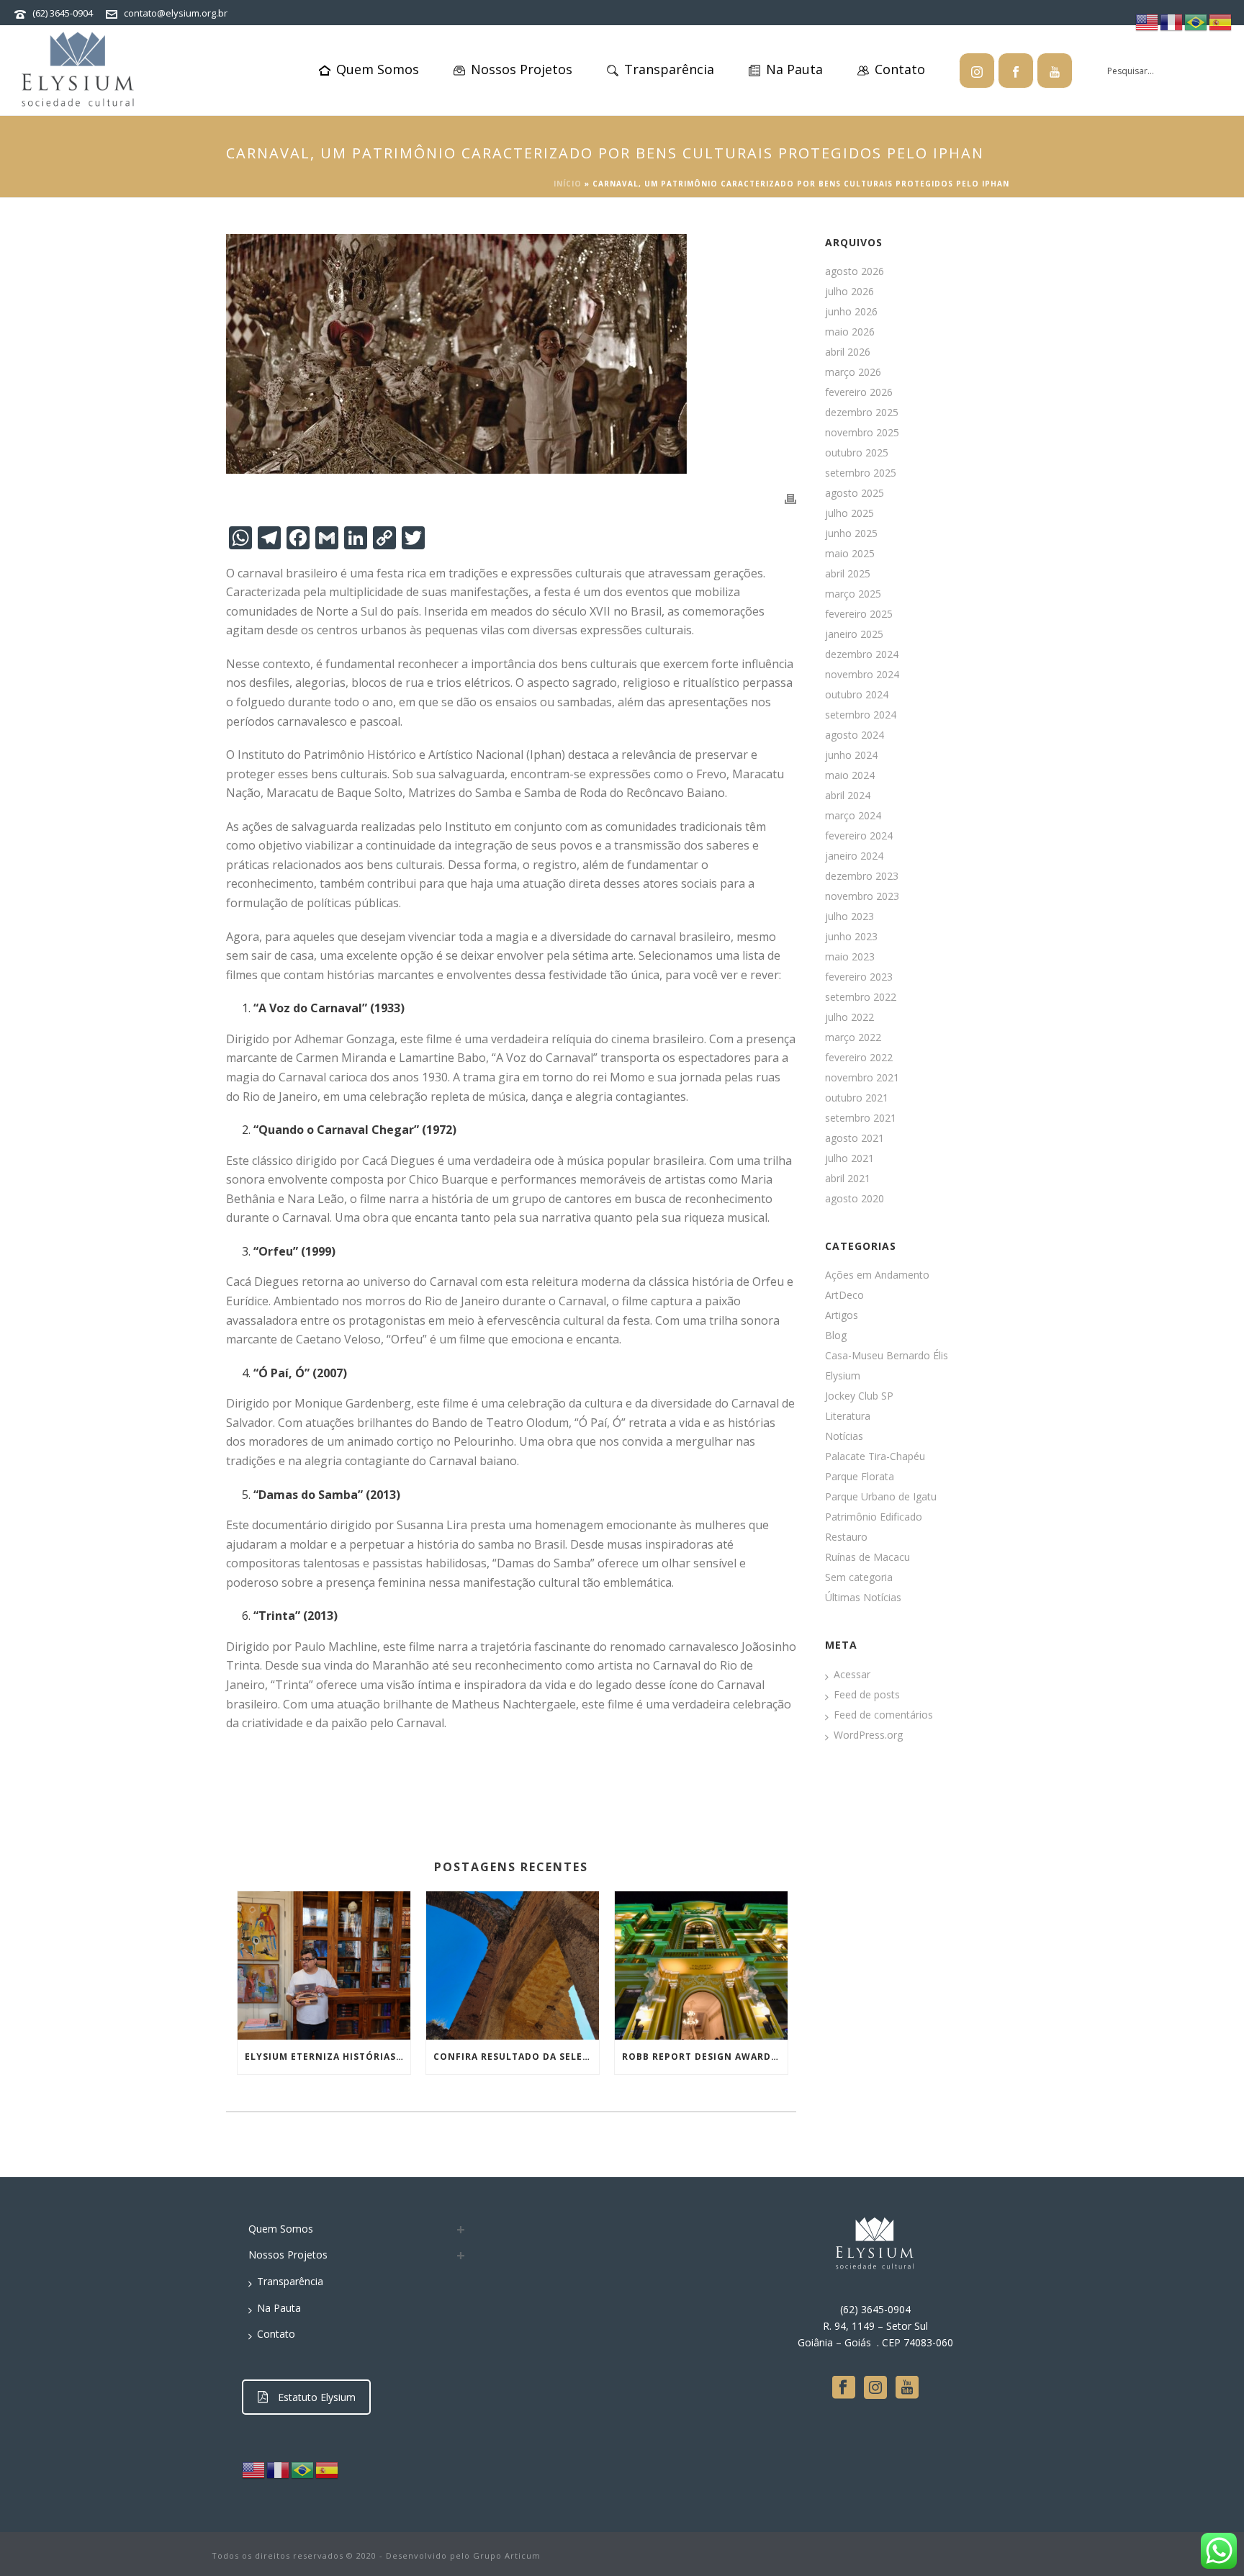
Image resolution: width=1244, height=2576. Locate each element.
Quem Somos (378, 69)
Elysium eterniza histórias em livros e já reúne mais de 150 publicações (328, 2057)
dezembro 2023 (862, 876)
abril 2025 (848, 574)
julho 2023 (849, 917)
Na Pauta (794, 69)
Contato (900, 69)
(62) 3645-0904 (63, 13)
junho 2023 (851, 937)
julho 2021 (849, 1158)
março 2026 (853, 372)
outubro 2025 (857, 453)
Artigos (842, 1315)
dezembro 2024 (862, 654)
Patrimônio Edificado (874, 1517)
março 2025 (853, 594)
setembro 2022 (861, 997)
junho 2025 (851, 533)
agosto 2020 (855, 1199)
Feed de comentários (883, 1715)
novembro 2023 (862, 896)
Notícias (844, 1436)
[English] (254, 2469)
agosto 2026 (855, 271)
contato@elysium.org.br (176, 13)
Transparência (669, 69)
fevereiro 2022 (859, 1058)
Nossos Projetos (522, 69)
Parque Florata (860, 1477)
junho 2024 (851, 755)
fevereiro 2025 (859, 614)
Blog (836, 1336)
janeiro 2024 (854, 856)
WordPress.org (868, 1735)
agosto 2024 (855, 735)
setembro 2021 (861, 1118)
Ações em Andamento (877, 1275)
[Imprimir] (790, 498)
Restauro (846, 1537)
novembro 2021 (862, 1078)
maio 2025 (850, 554)
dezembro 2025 (862, 413)
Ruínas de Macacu (867, 1557)
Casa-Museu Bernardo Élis (887, 1356)
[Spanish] (328, 2469)
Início (568, 184)
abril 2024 (848, 796)
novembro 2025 (862, 433)
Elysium (843, 1376)
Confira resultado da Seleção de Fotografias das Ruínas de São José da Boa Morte (516, 2057)
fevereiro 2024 (859, 836)
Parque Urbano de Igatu (881, 1497)
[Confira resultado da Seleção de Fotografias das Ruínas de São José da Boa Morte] (513, 1965)
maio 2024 (850, 775)
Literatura (848, 1416)
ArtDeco (844, 1295)
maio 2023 (850, 957)
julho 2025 (849, 513)
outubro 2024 (857, 695)
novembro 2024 (862, 675)
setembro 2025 (861, 473)
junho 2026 (851, 312)
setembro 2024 (861, 715)
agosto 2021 (855, 1138)
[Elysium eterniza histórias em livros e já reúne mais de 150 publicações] (324, 1965)
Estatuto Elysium (317, 2397)
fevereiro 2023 (859, 977)
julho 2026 (849, 292)
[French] (279, 2469)
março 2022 (853, 1037)
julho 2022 (849, 1017)
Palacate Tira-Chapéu (875, 1456)
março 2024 (853, 816)
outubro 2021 (857, 1098)
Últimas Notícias (863, 1598)
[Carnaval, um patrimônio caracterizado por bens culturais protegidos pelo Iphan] (511, 354)
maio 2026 (850, 332)
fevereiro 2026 (859, 392)
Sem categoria (859, 1577)
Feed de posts (867, 1695)
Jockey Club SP (859, 1396)
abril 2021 (848, 1179)
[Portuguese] (303, 2469)
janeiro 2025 (854, 634)
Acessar (852, 1675)
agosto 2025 (855, 493)
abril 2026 (848, 352)
